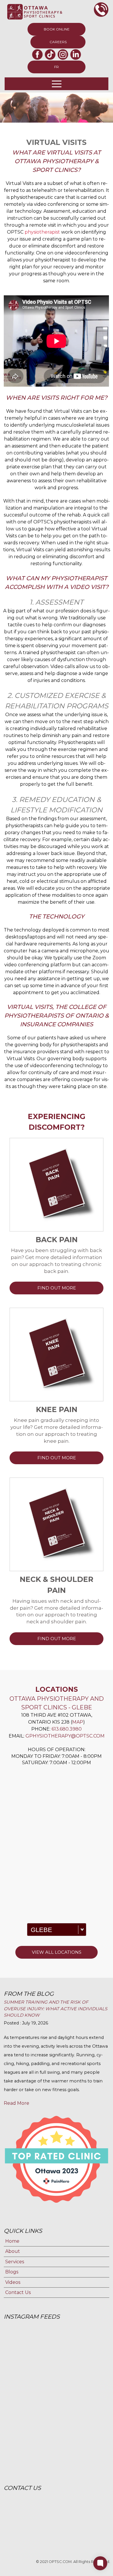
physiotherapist (42, 232)
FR (57, 67)
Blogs (12, 2272)
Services (15, 2262)
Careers (58, 42)
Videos (13, 2282)
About (13, 2251)
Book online (57, 29)
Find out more (57, 1288)
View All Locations (57, 1952)
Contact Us (18, 2292)
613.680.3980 (67, 1729)
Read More (17, 2103)
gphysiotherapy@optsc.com (65, 1736)
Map (78, 1722)
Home (12, 2241)
